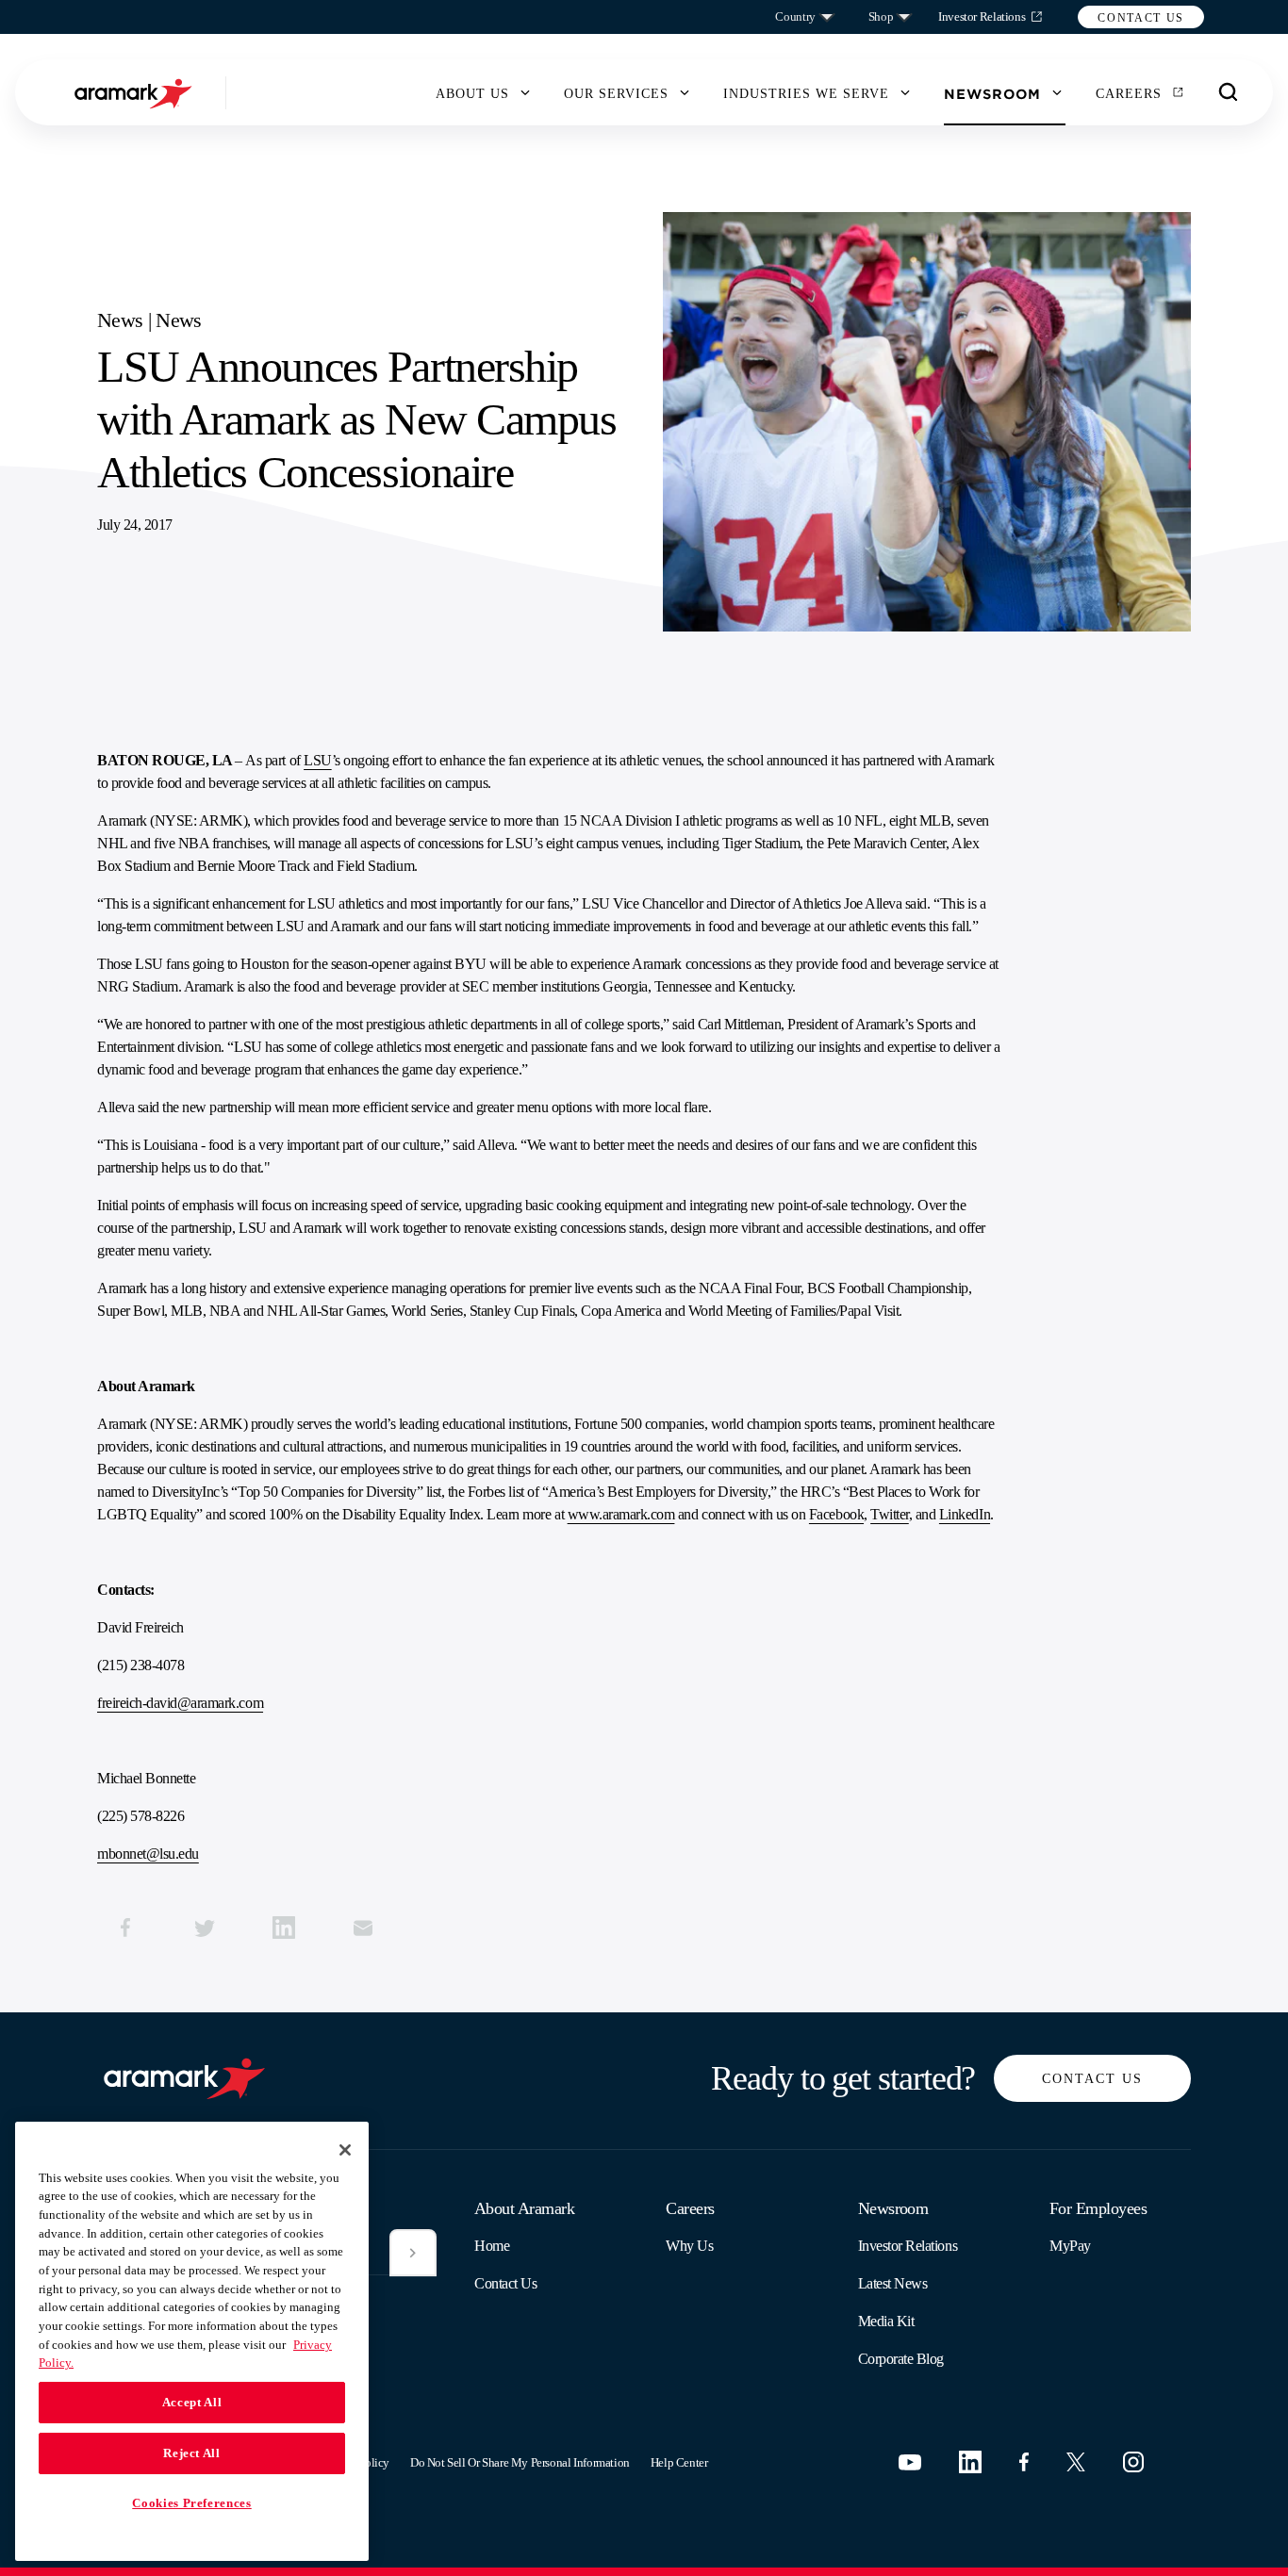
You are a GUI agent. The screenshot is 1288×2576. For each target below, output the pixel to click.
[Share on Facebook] (125, 1928)
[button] (1141, 17)
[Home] (136, 93)
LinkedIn (965, 1514)
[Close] (345, 2150)
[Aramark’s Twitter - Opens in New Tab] (1076, 2462)
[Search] (1229, 92)
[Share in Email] (363, 1928)
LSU (318, 760)
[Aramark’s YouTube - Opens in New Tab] (910, 2462)
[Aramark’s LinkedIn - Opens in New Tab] (970, 2462)
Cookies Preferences (191, 2503)
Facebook (836, 1514)
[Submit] (413, 2253)
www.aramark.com (621, 1514)
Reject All (192, 2453)
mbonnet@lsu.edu (148, 1854)
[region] (192, 2341)
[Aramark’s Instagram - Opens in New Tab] (1133, 2462)
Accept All (192, 2402)
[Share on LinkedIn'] (284, 1928)
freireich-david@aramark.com (180, 1703)
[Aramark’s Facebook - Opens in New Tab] (1024, 2462)
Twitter (890, 1514)
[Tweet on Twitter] (205, 1928)
